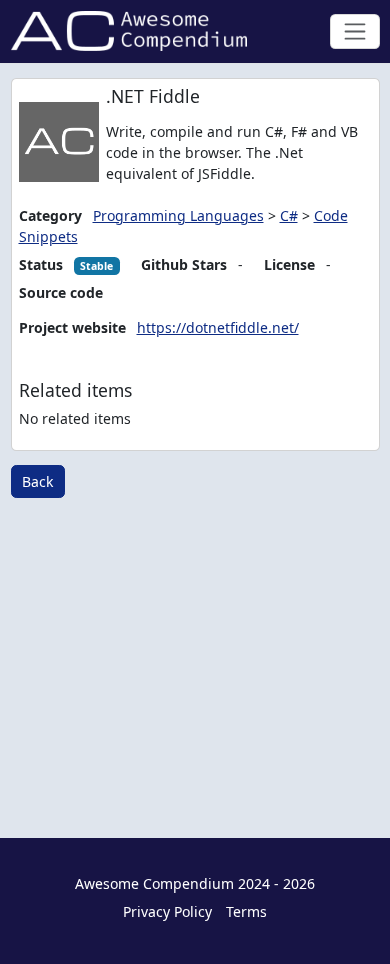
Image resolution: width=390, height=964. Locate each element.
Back (37, 481)
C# (289, 215)
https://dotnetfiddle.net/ (218, 327)
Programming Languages (178, 215)
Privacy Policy (167, 911)
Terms (246, 911)
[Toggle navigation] (354, 31)
